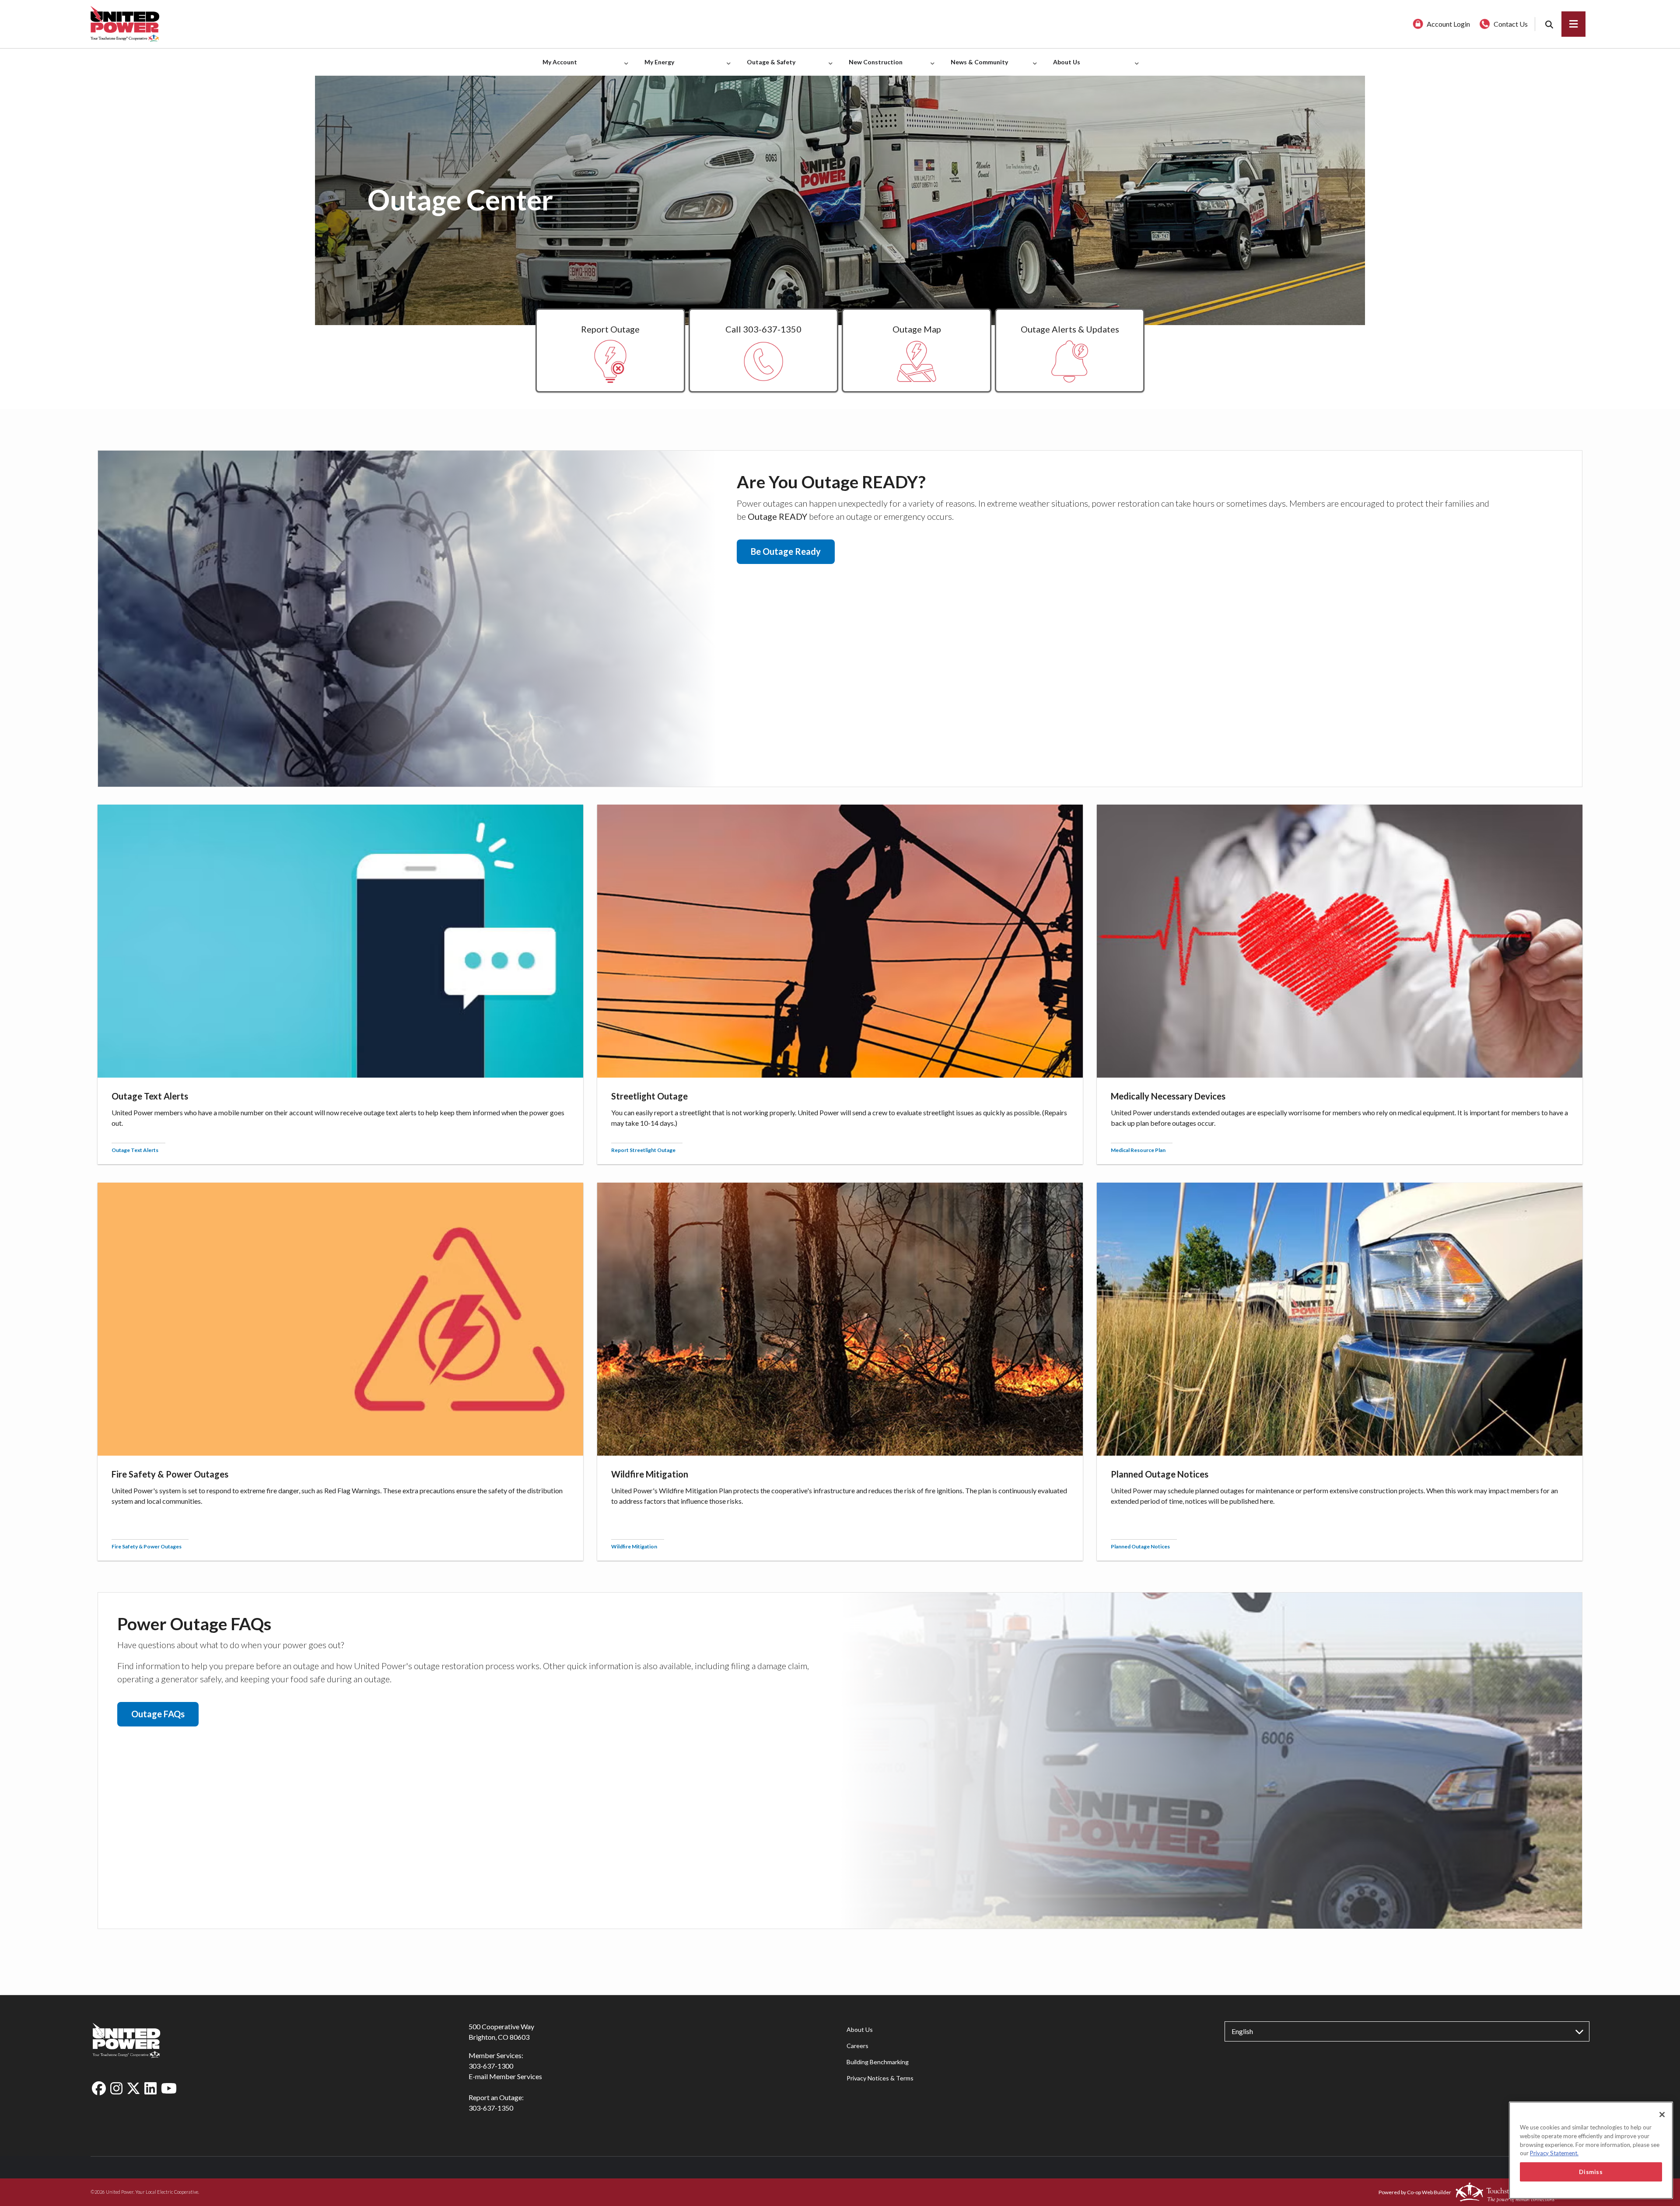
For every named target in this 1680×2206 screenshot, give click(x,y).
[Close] (1662, 2115)
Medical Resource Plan (1138, 1150)
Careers (857, 2046)
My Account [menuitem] (558, 67)
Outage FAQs (158, 1714)
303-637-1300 (491, 2066)
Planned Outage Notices (1140, 1546)
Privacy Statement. (1554, 2153)
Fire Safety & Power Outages (147, 1546)
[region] (1591, 2150)
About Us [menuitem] (1064, 67)
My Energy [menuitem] (657, 67)
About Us (860, 2029)
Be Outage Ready (786, 551)
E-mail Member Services (505, 2076)
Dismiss (1591, 2172)
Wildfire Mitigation (634, 1546)
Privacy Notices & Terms (880, 2078)
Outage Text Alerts (135, 1150)
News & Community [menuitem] (977, 67)
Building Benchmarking (878, 2062)
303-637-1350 (491, 2108)
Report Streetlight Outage (643, 1150)
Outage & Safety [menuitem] (769, 67)
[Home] (273, 24)
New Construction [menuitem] (873, 67)
